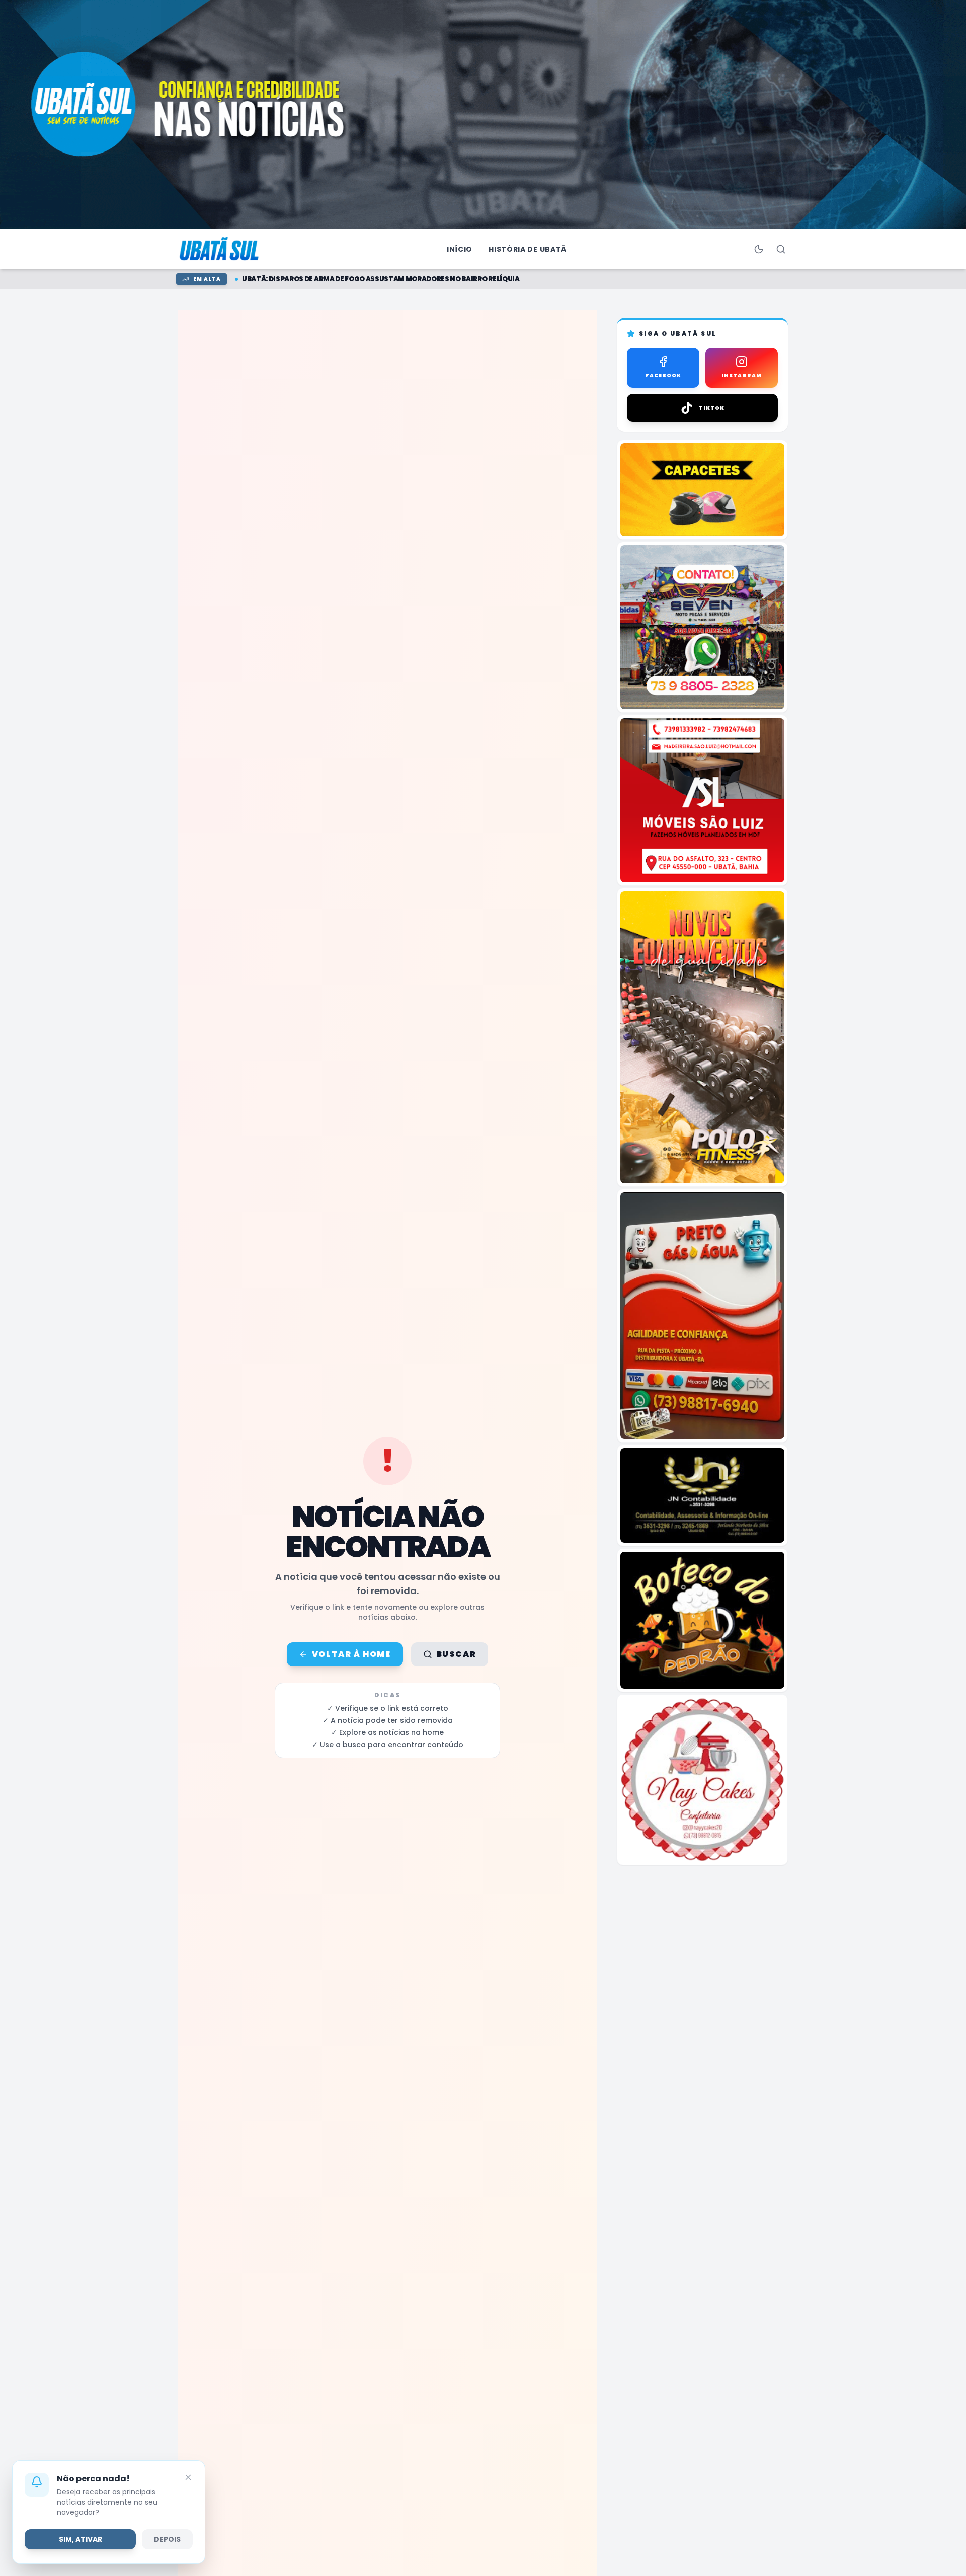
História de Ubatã (528, 249)
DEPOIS (167, 2539)
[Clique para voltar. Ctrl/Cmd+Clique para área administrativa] (220, 249)
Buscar (456, 1654)
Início (460, 249)
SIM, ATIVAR (80, 2539)
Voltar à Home (351, 1654)
